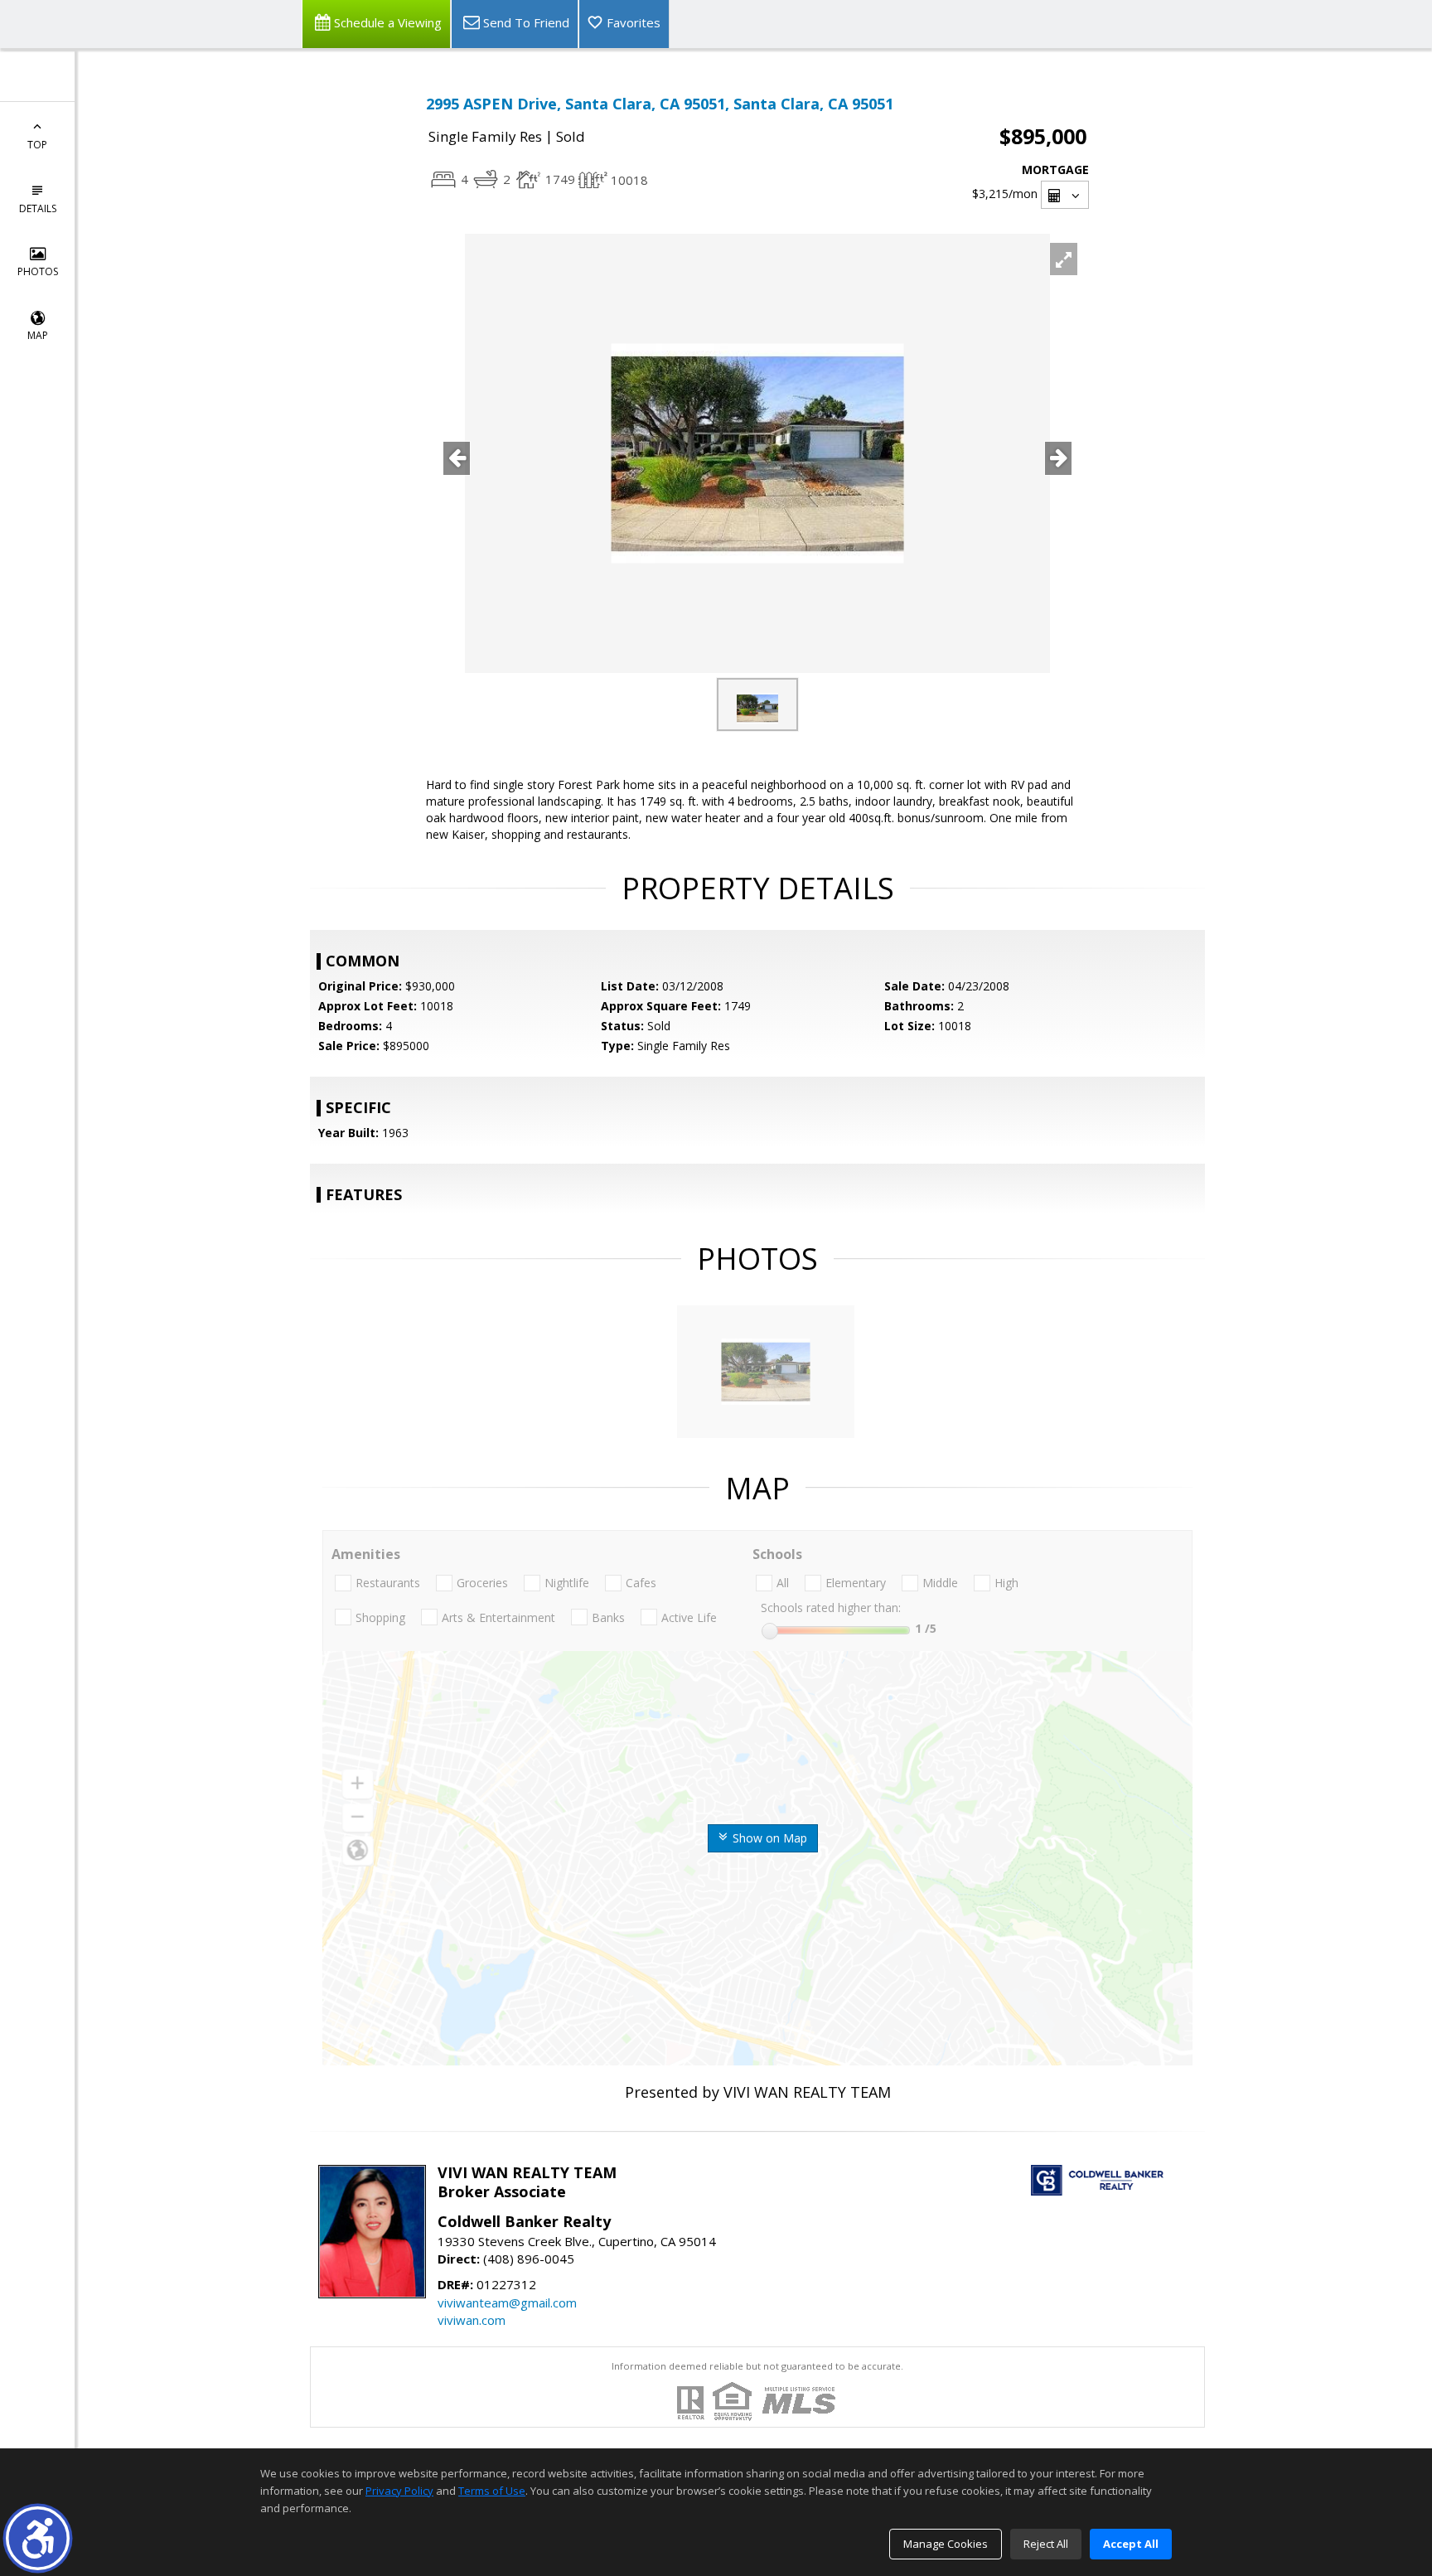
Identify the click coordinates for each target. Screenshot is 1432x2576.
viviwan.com (472, 2320)
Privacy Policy (399, 2491)
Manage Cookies (946, 2544)
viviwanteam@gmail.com (507, 2302)
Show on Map (768, 1838)
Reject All (1046, 2544)
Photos (38, 271)
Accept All (1131, 2544)
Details (38, 208)
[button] (38, 2538)
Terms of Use (492, 2491)
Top (37, 145)
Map (38, 335)
